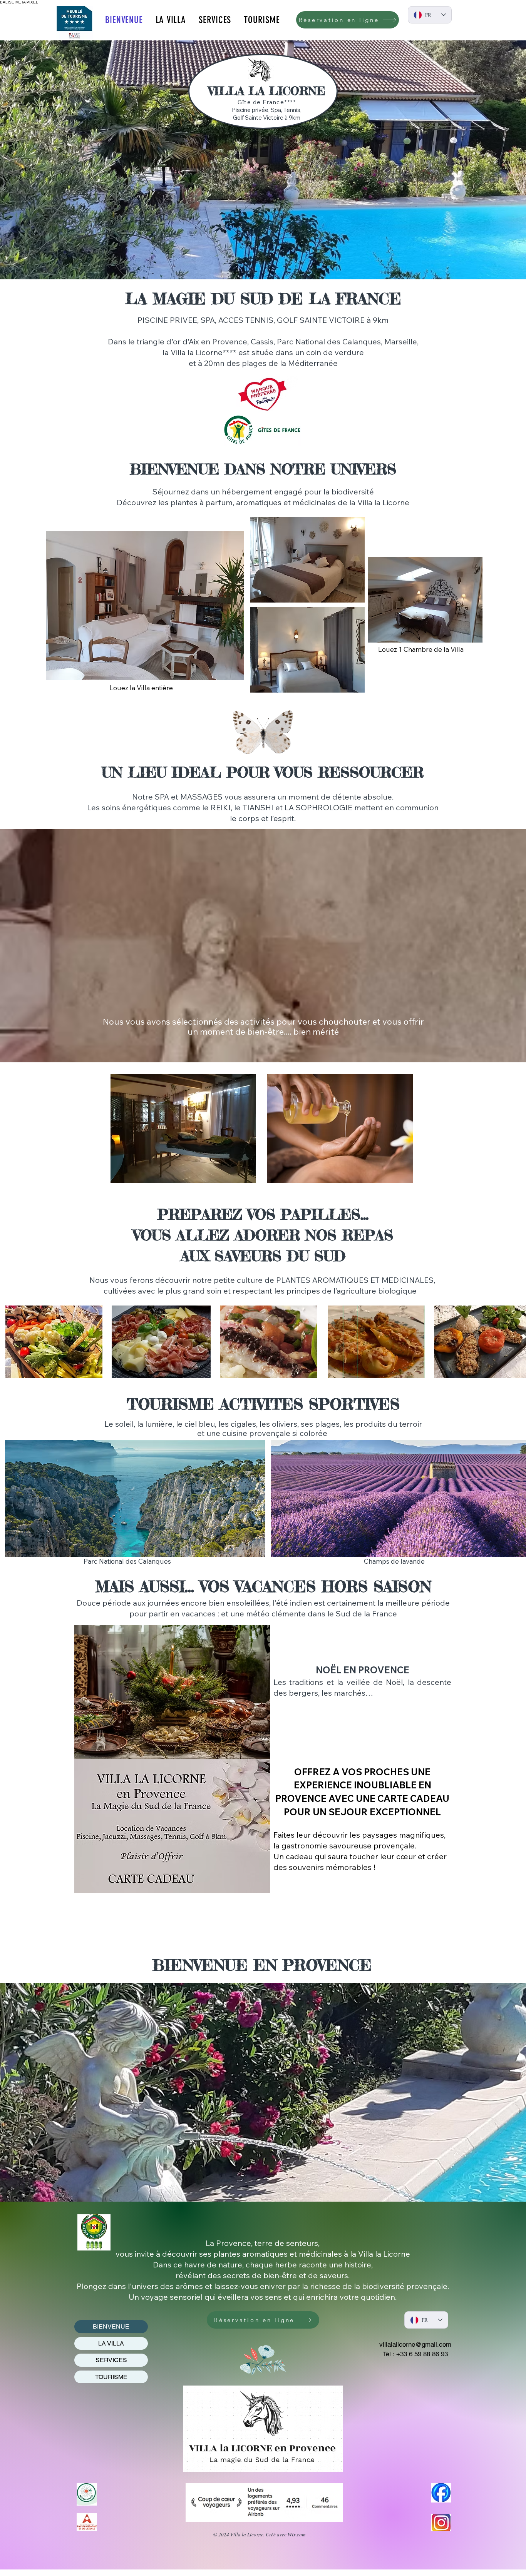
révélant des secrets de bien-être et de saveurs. (263, 2275)
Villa (365, 502)
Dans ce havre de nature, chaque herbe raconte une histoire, (263, 2265)
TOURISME (111, 2377)
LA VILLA (111, 2343)
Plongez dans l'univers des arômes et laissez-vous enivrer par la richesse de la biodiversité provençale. (263, 2286)
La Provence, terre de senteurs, (263, 2243)
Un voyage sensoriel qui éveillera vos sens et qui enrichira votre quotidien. (263, 2297)
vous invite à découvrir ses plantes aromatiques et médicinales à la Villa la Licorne (263, 2254)
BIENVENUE (111, 2326)
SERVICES (111, 2360)
